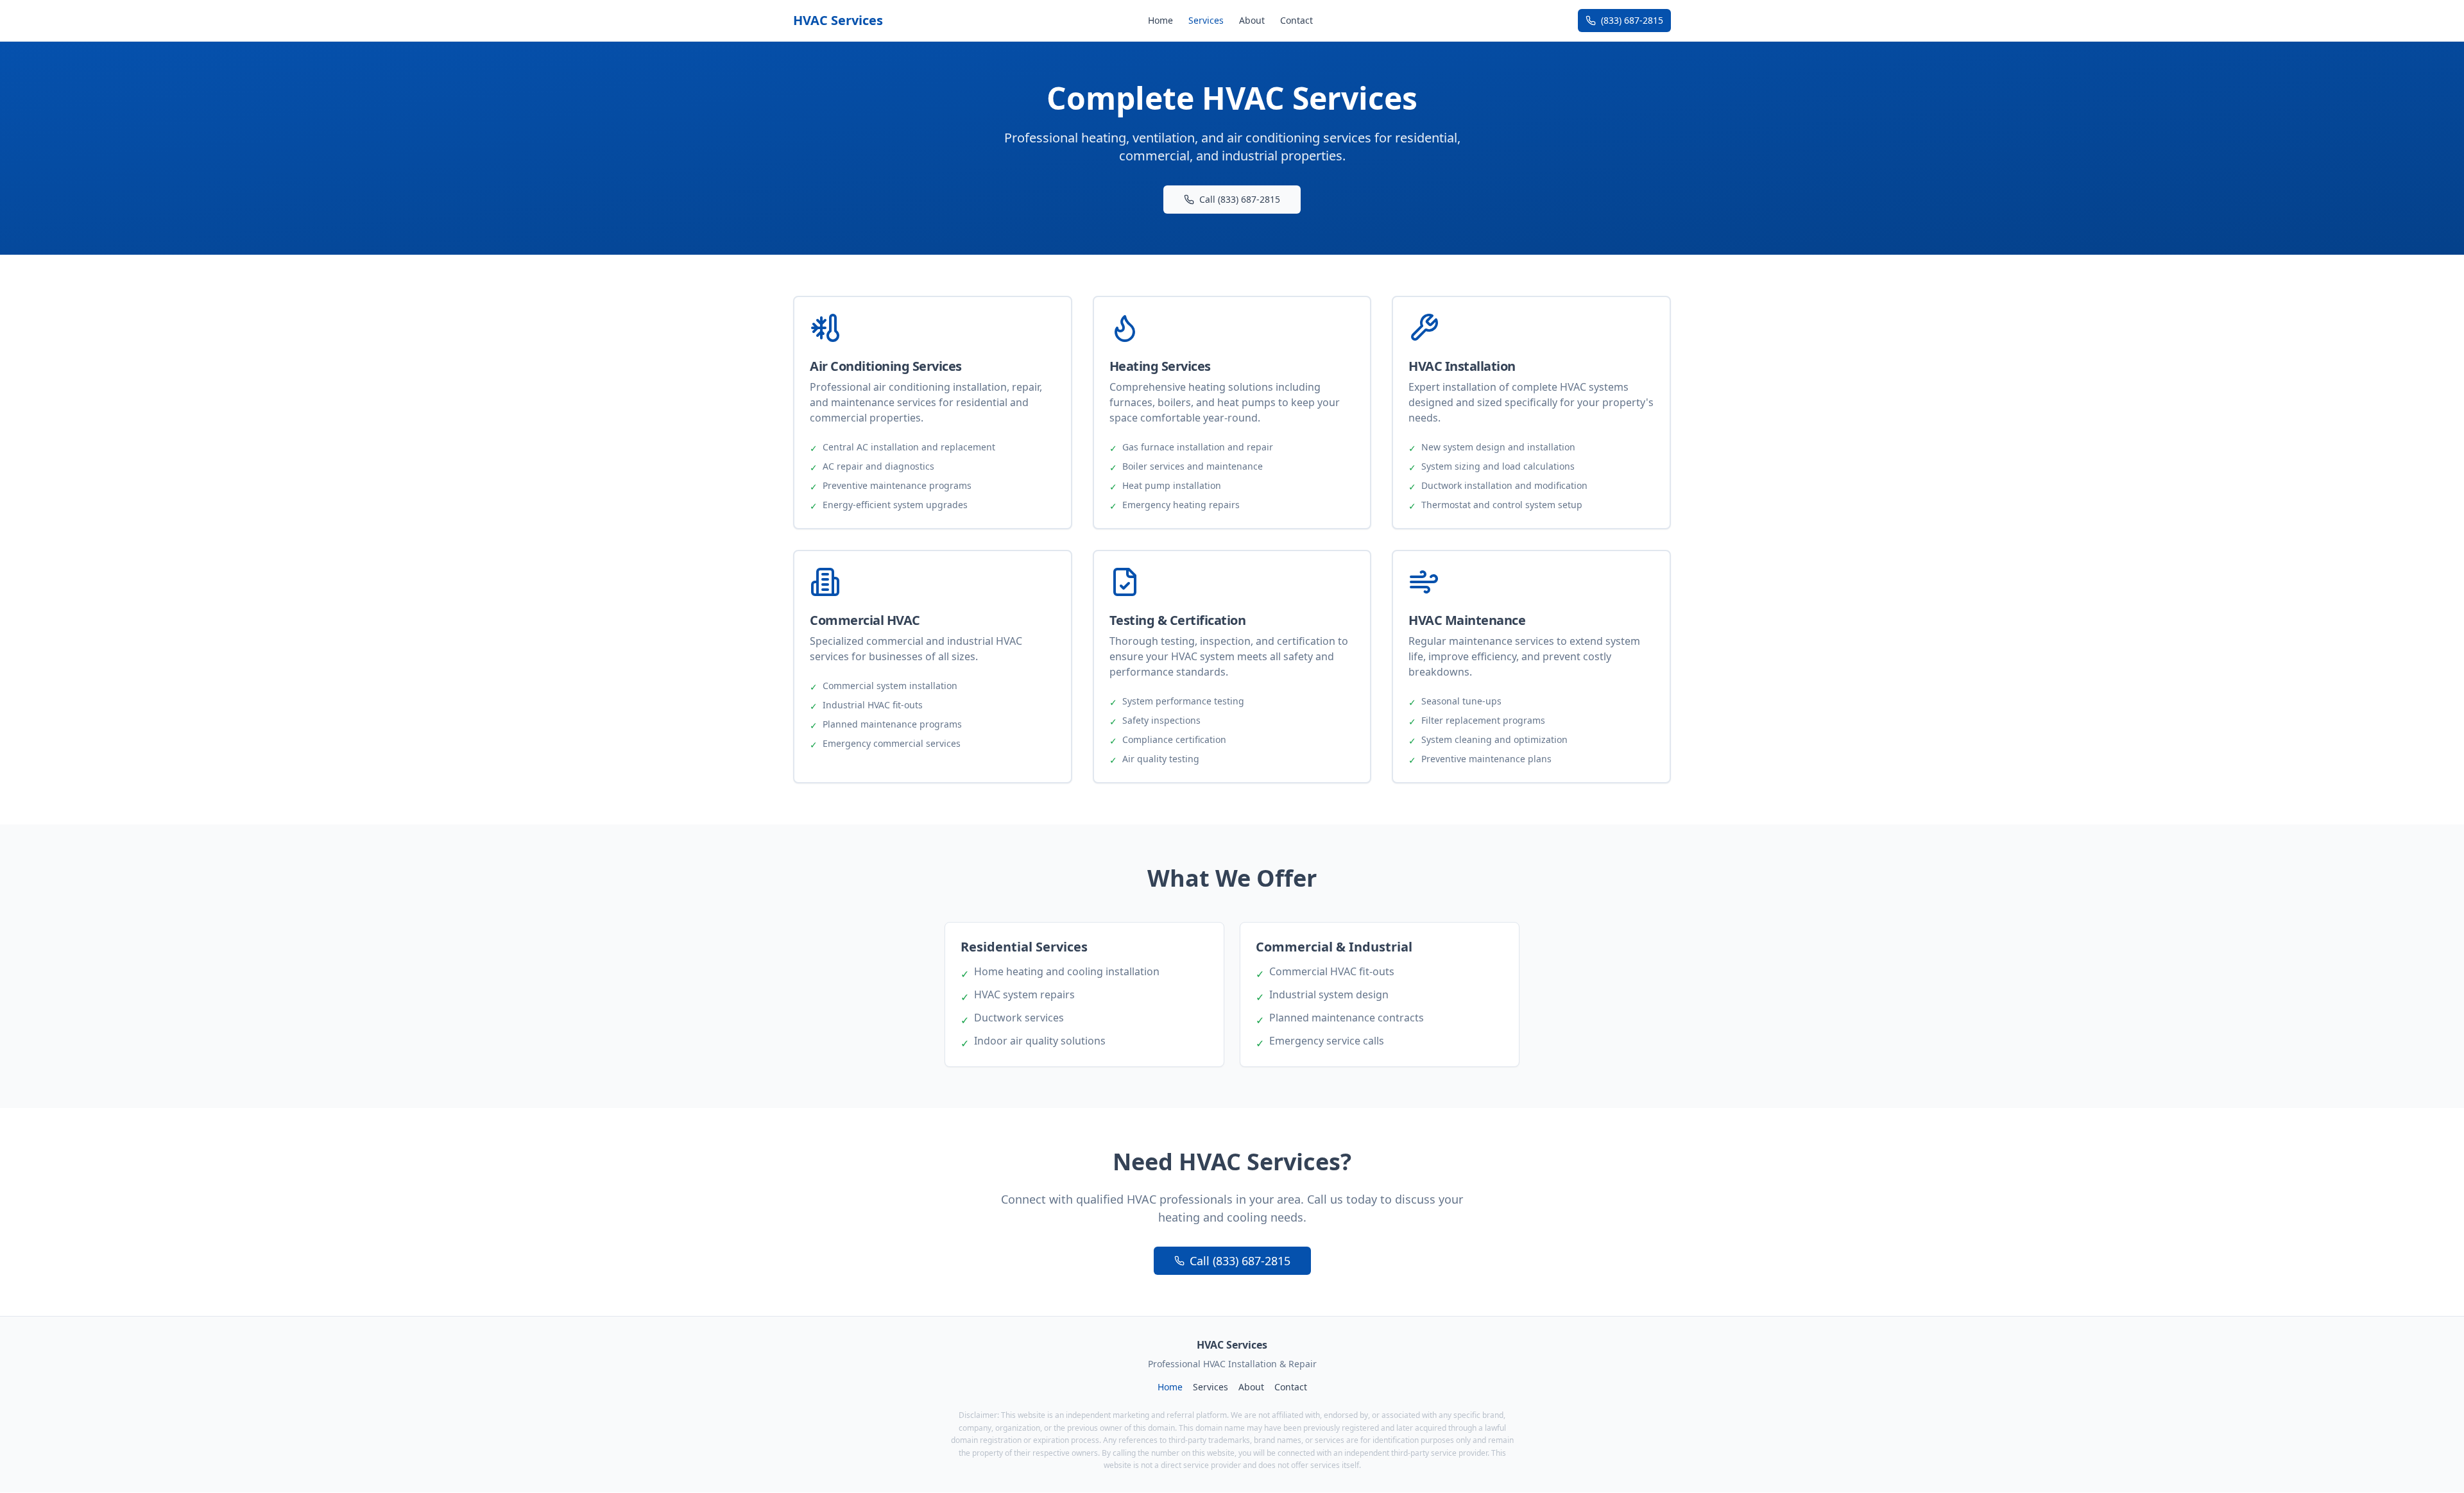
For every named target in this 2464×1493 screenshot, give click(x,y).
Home (1160, 20)
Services (1206, 20)
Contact (1296, 20)
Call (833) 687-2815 (1240, 199)
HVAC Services (838, 20)
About (1252, 20)
